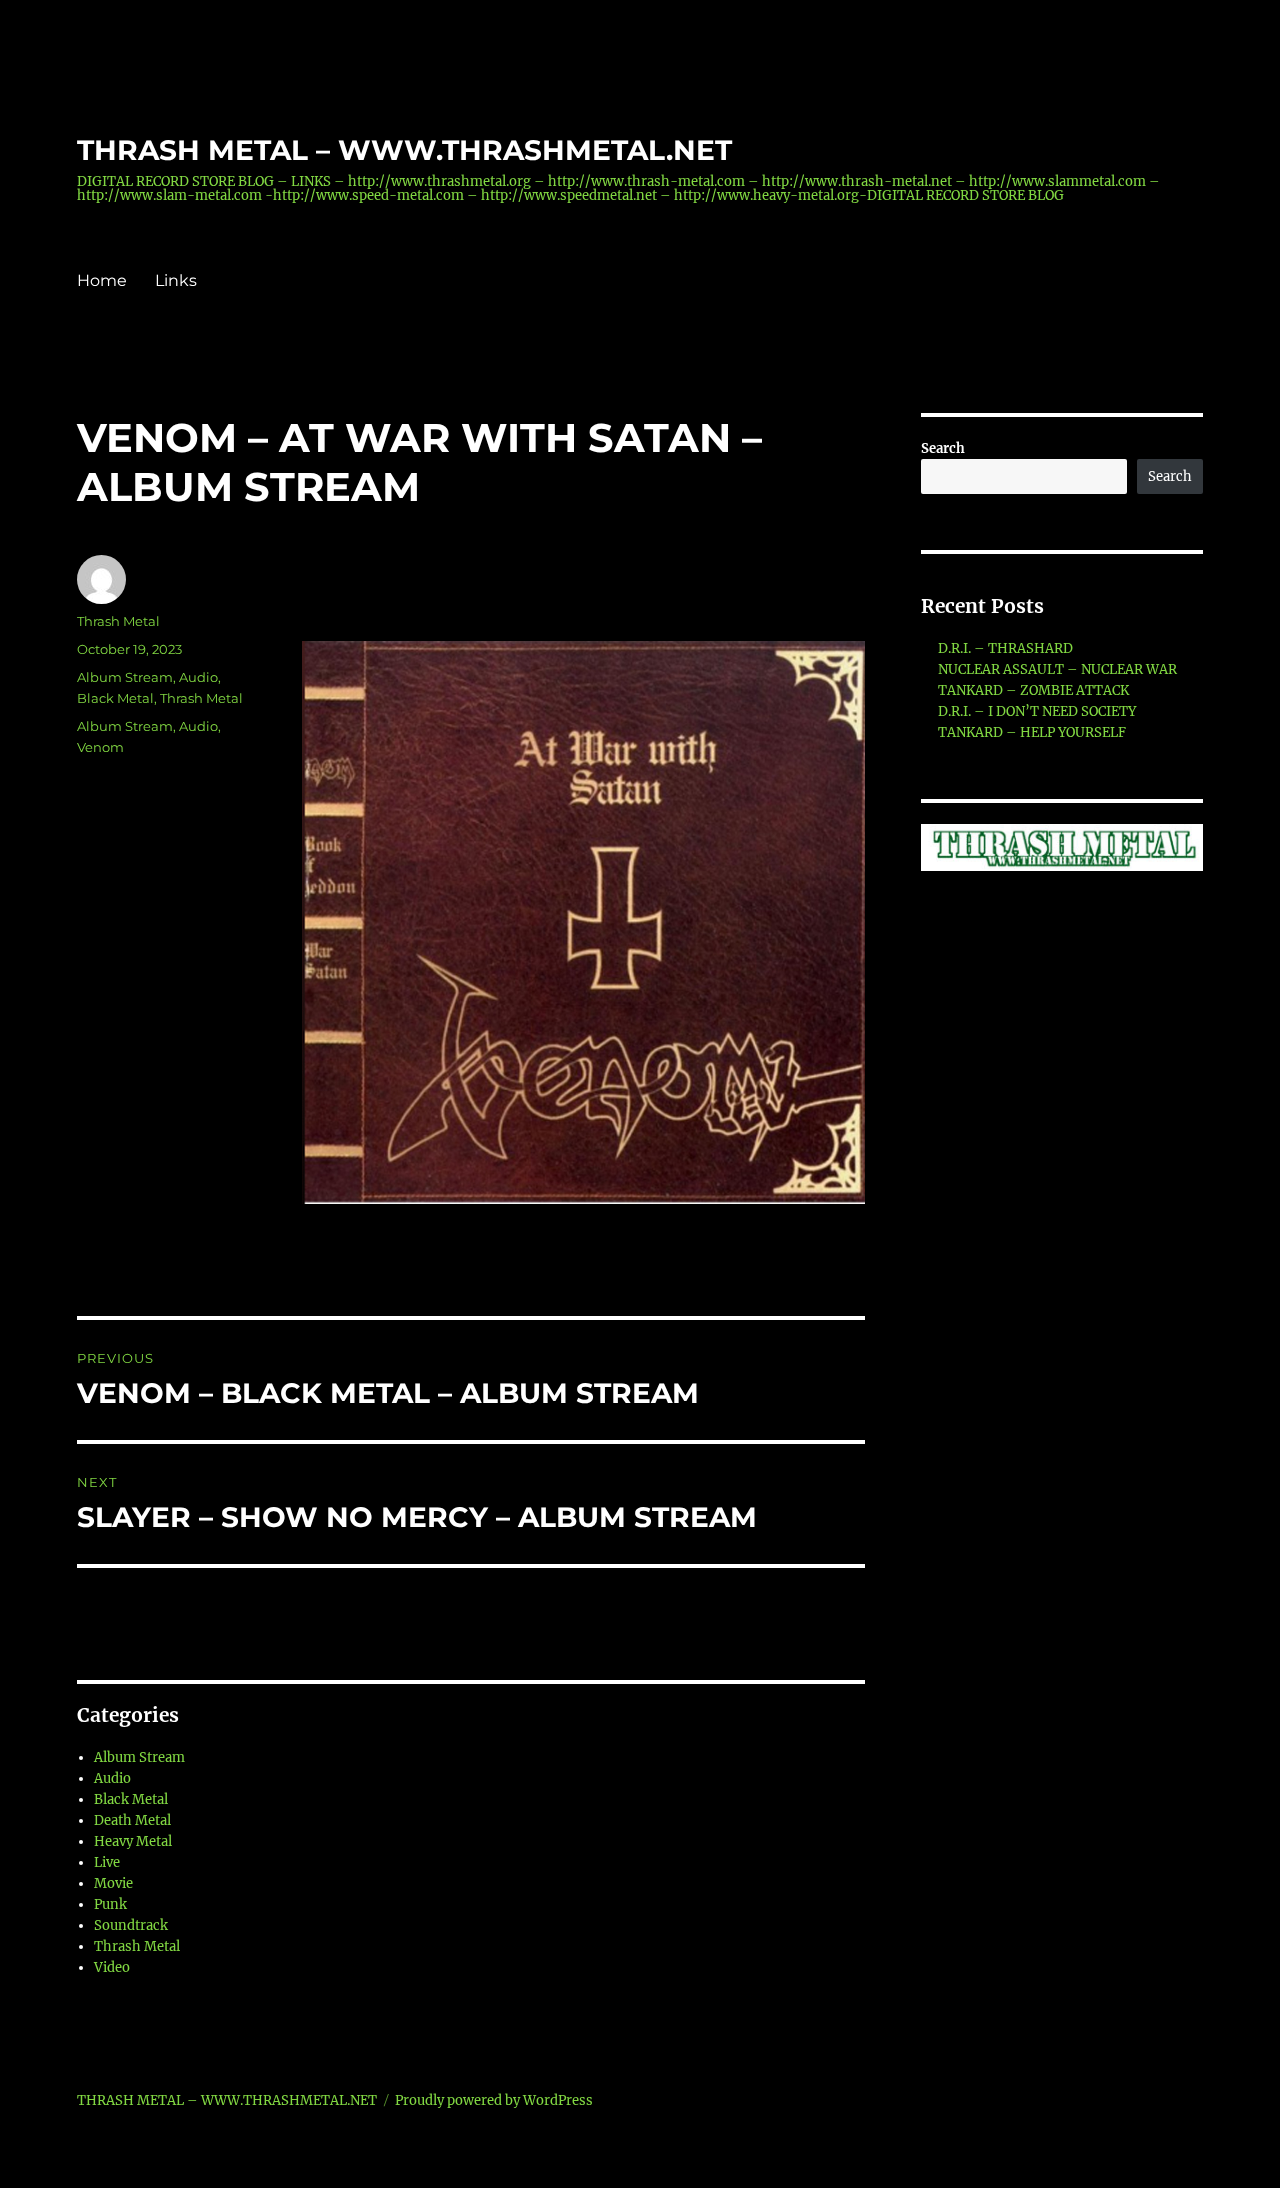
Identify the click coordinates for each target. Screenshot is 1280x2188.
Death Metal (132, 1820)
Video (112, 1967)
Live (107, 1862)
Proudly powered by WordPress (494, 2100)
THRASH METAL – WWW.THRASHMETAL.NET (404, 150)
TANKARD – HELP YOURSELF (1032, 732)
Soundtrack (131, 1925)
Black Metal (115, 698)
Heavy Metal (133, 1841)
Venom (100, 747)
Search (943, 448)
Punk (110, 1904)
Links (176, 280)
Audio (198, 677)
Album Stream (125, 677)
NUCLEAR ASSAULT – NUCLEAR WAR (1057, 669)
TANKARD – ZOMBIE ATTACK (1033, 690)
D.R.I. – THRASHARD (1005, 648)
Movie (113, 1883)
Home (102, 280)
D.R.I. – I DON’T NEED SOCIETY (1037, 711)
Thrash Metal (118, 621)
